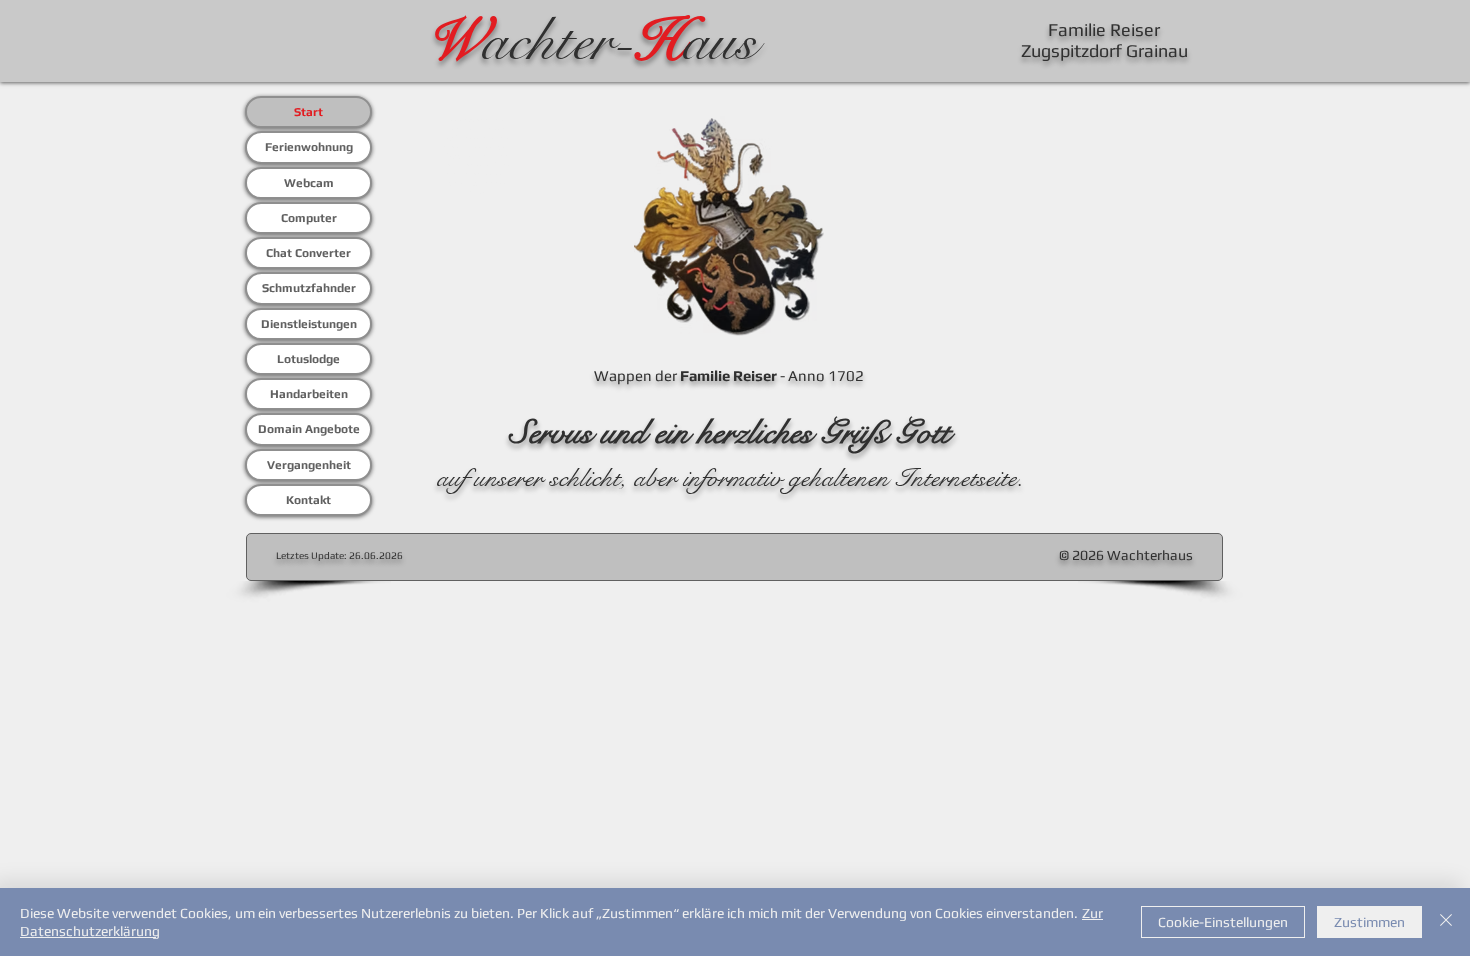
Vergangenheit (309, 465)
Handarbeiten (309, 394)
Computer (309, 218)
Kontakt (308, 500)
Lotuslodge (308, 359)
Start (308, 112)
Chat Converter (308, 253)
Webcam (309, 183)
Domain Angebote (309, 429)
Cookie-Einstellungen (1223, 922)
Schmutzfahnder (309, 288)
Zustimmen (1369, 922)
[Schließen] (1446, 922)
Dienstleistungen (309, 324)
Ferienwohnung (309, 147)
